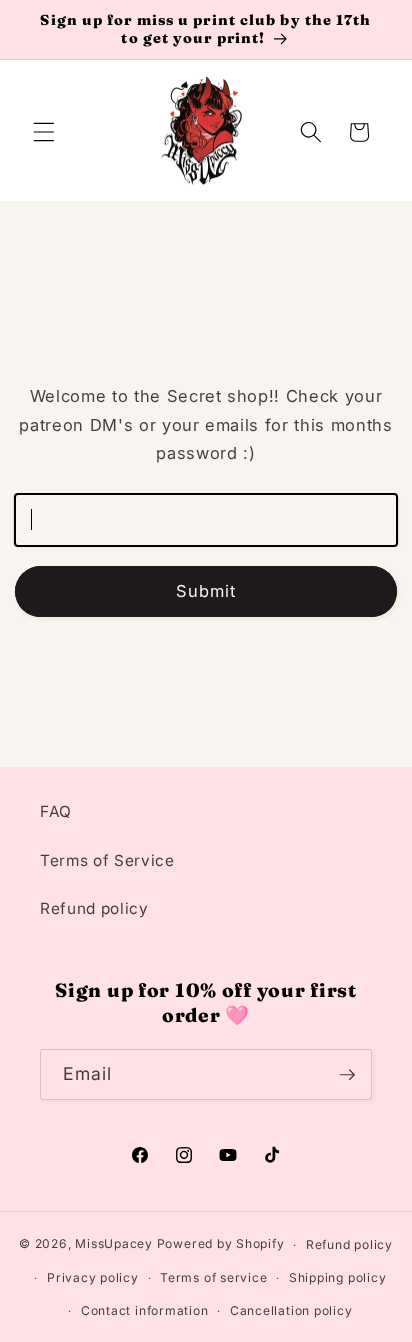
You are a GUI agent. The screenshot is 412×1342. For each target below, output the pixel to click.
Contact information (145, 1310)
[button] (44, 132)
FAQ (56, 811)
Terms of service (213, 1277)
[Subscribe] (347, 1075)
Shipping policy (338, 1277)
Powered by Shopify (221, 1244)
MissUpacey (114, 1244)
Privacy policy (93, 1277)
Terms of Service (107, 860)
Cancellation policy (291, 1310)
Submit (206, 591)
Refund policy (94, 908)
